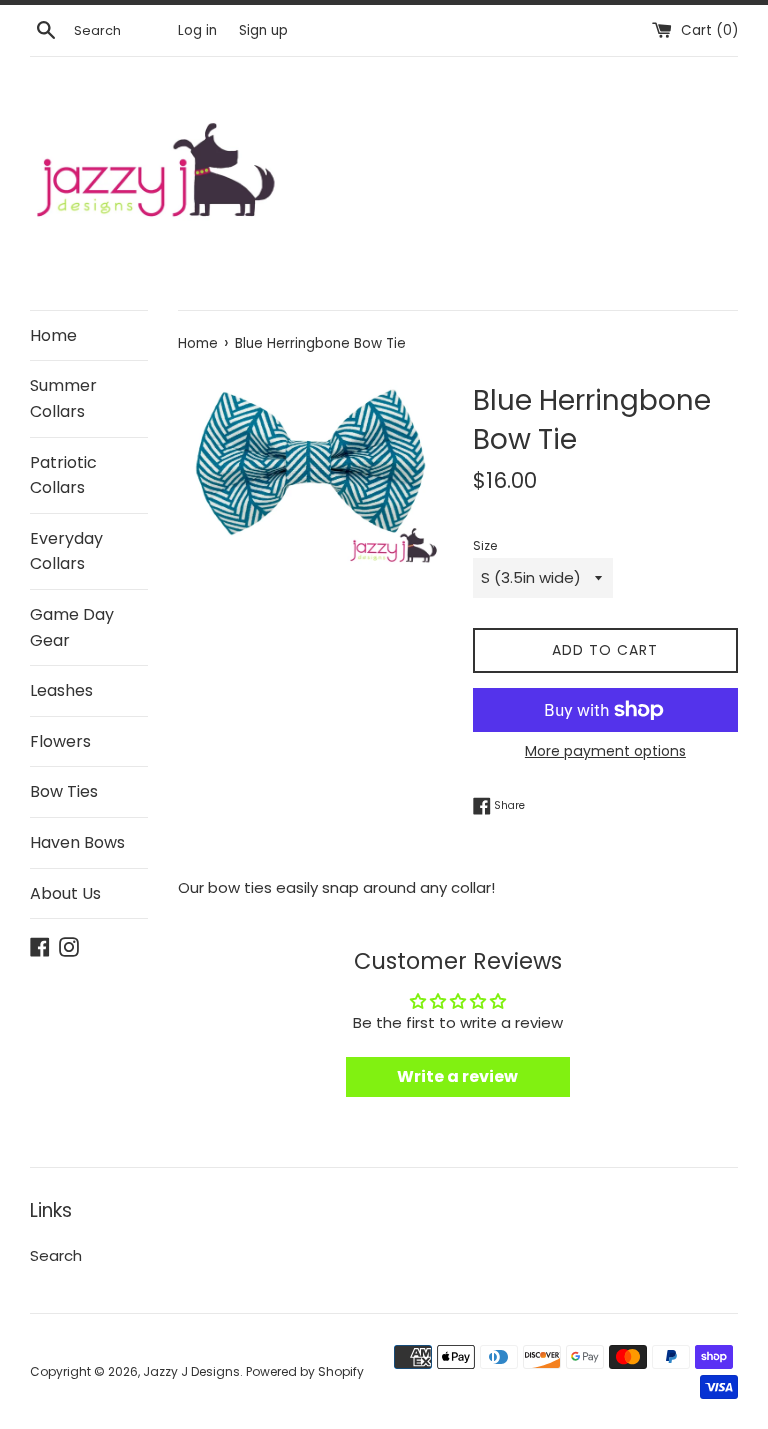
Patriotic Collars (63, 475)
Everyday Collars (66, 551)
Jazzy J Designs (191, 1371)
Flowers (60, 741)
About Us (65, 893)
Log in (197, 30)
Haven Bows (77, 842)
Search (56, 1255)
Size (485, 545)
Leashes (61, 690)
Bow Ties (64, 791)
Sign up (263, 30)
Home (53, 335)
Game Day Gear (72, 627)
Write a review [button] (457, 1076)
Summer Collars (63, 398)
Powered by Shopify (305, 1371)
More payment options (605, 751)
